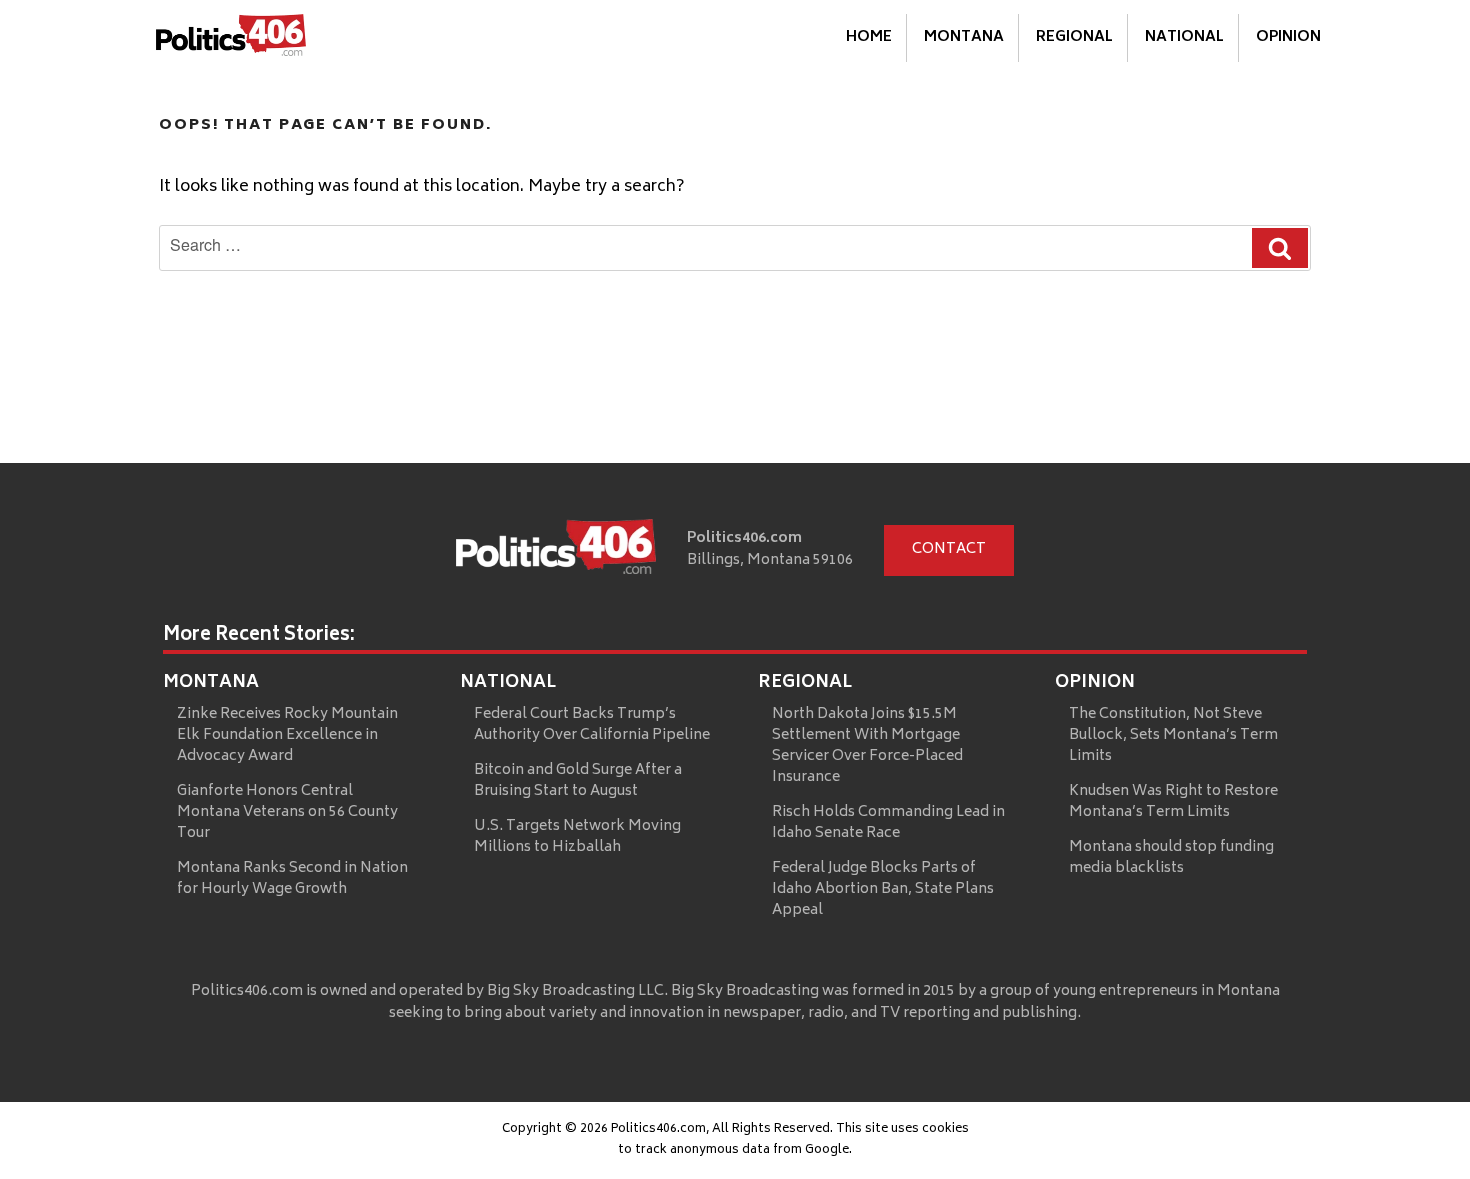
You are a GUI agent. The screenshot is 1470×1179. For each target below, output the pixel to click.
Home (869, 37)
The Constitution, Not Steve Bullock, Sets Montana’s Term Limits (1173, 735)
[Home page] (556, 551)
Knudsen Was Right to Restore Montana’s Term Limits (1173, 802)
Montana (964, 37)
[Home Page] (231, 39)
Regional (1074, 37)
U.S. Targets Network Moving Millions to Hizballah (577, 837)
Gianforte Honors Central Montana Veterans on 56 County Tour (287, 812)
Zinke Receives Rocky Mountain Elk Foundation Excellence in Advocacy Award (287, 735)
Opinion (1288, 37)
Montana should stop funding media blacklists (1171, 858)
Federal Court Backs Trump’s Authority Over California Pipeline (592, 725)
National (1184, 37)
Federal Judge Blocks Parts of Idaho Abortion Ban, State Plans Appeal (883, 889)
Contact (949, 549)
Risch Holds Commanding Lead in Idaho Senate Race (888, 823)
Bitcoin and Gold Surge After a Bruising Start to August (578, 781)
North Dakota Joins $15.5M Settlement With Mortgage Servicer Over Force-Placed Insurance (867, 746)
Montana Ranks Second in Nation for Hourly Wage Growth (292, 879)
